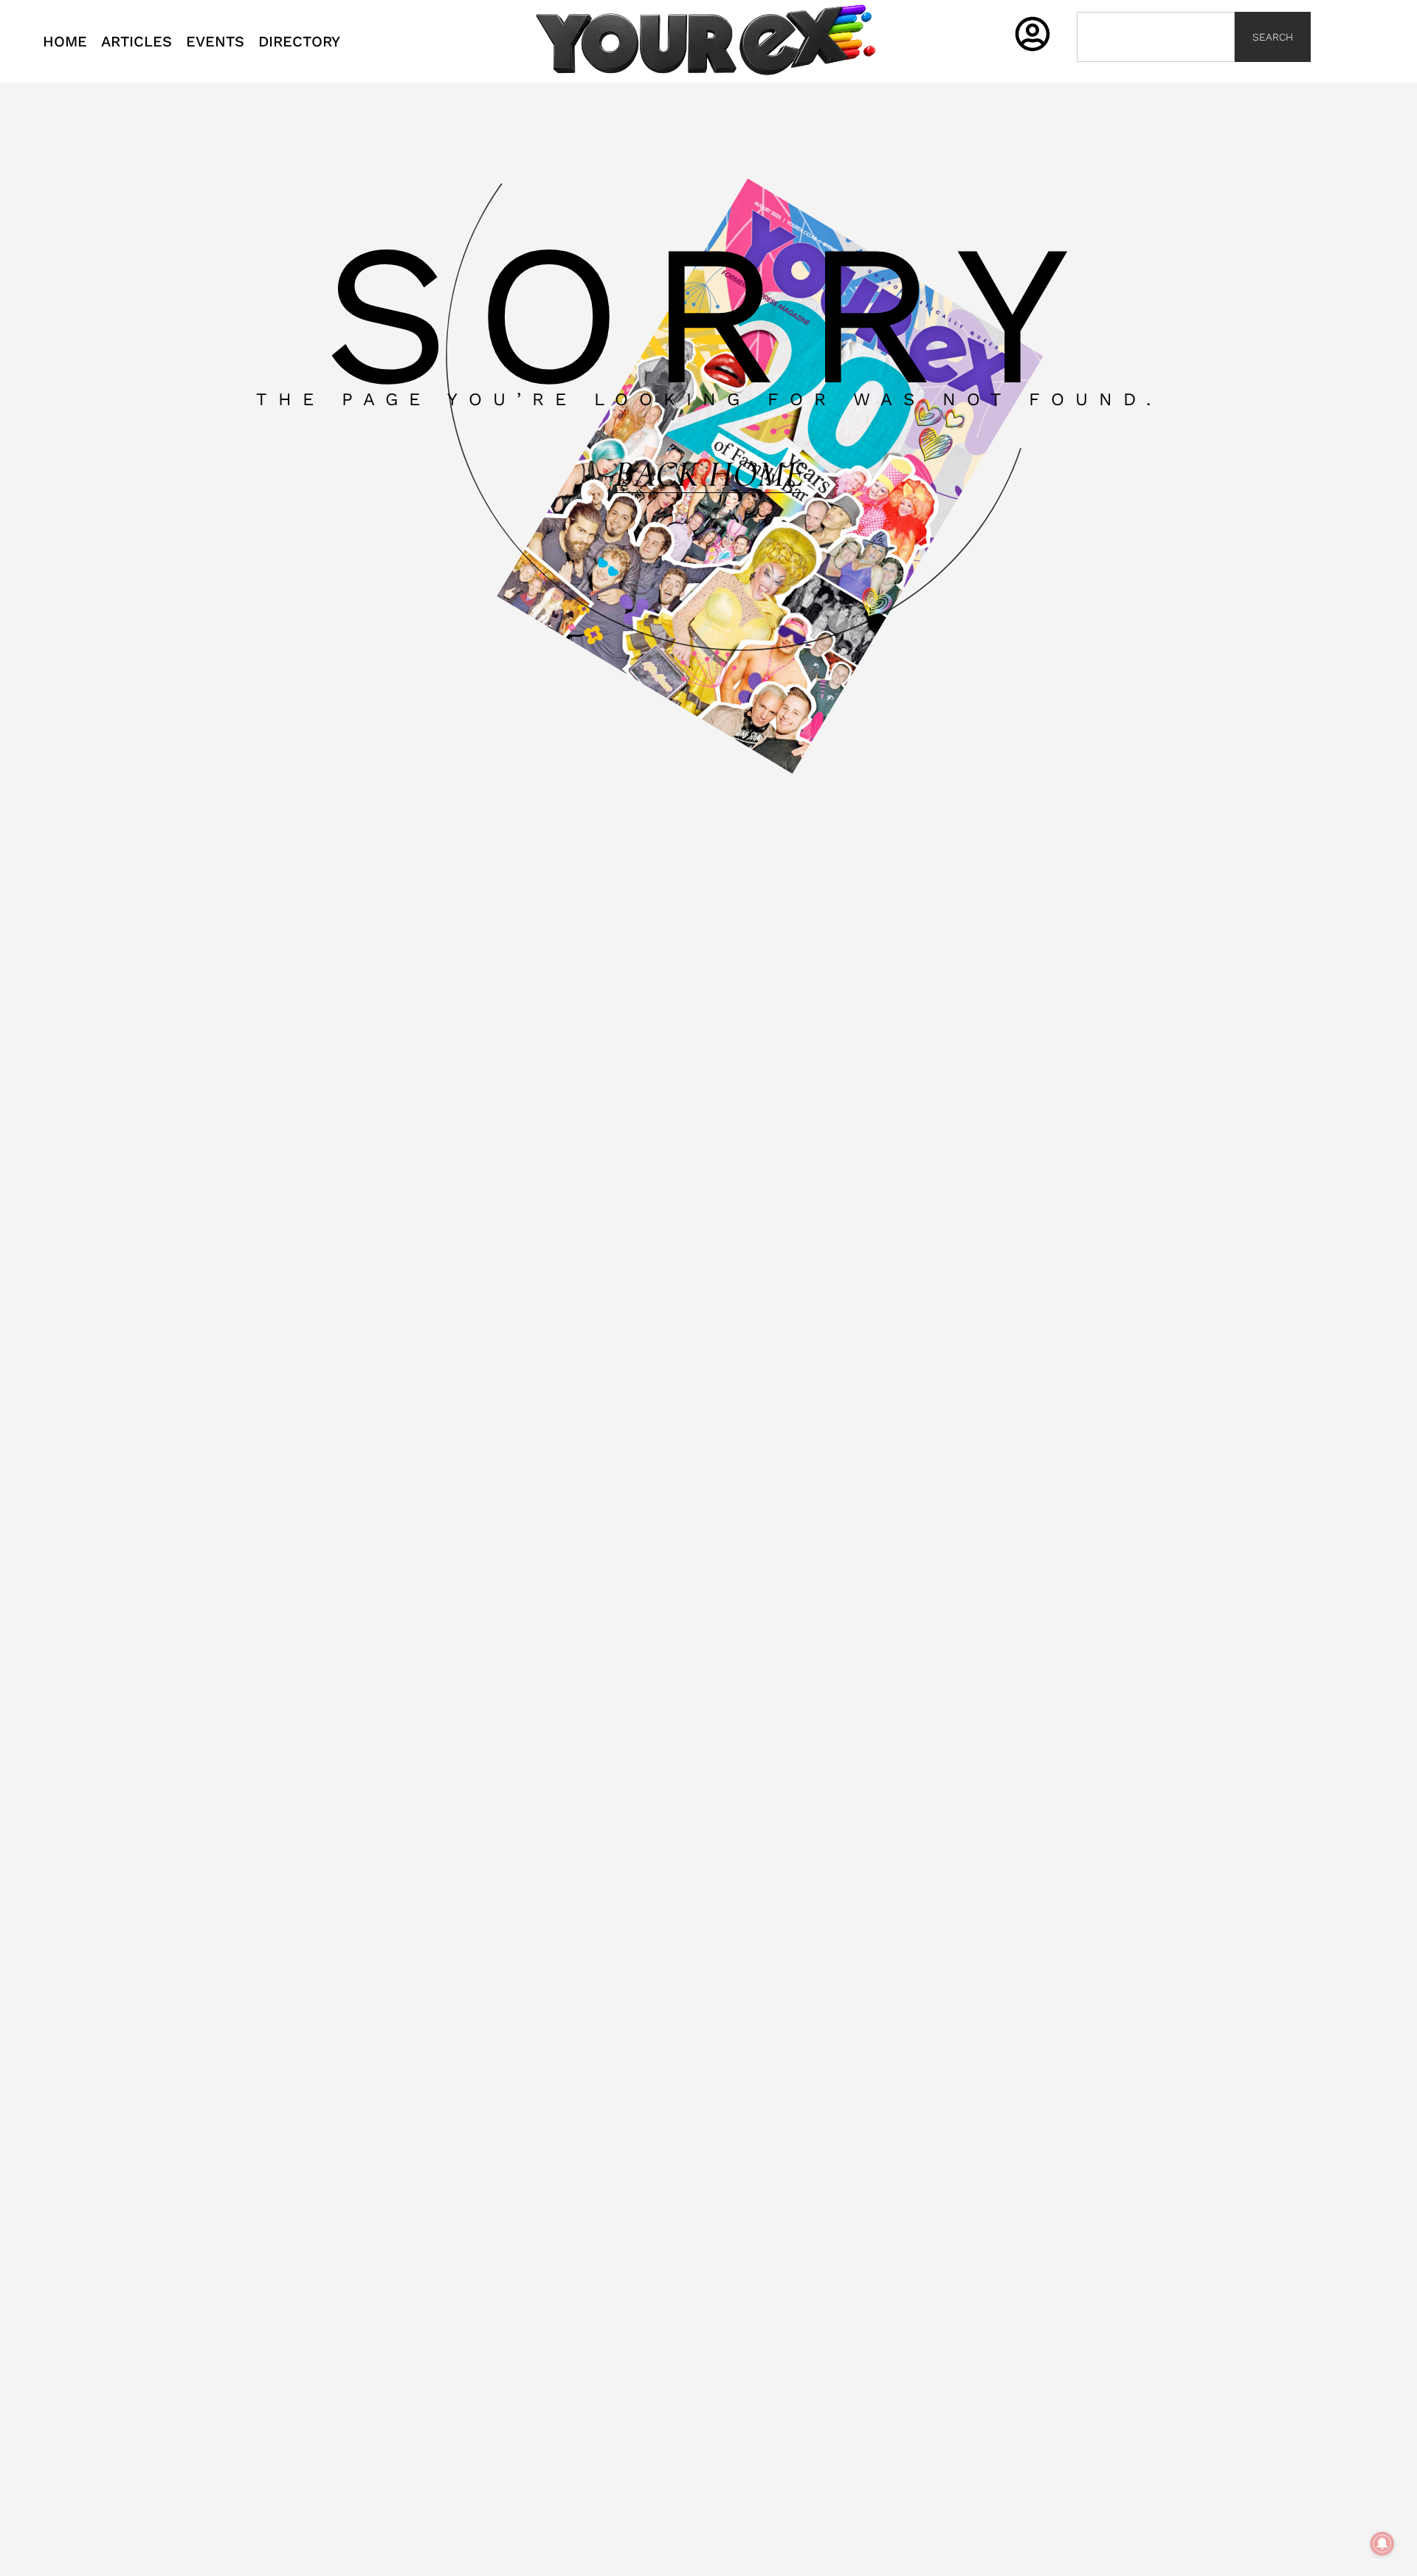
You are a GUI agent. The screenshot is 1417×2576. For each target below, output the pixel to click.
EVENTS (215, 41)
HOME (65, 41)
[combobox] (1156, 37)
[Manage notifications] (1382, 2544)
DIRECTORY (299, 41)
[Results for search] (1156, 70)
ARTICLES (137, 41)
